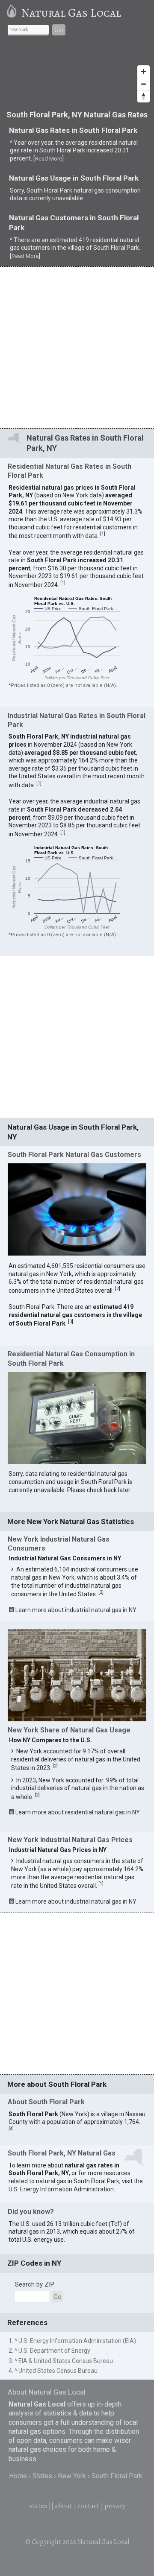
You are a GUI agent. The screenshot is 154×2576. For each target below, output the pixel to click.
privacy (115, 2506)
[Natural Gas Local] (13, 13)
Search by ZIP (35, 2284)
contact (88, 2506)
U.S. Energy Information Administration (61, 2189)
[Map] (77, 75)
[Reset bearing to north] (144, 96)
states (38, 2506)
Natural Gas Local (71, 13)
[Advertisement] (77, 347)
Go (59, 30)
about (64, 2506)
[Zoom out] (144, 84)
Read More (49, 159)
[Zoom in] (144, 72)
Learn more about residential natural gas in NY (78, 1812)
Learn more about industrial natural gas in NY (76, 1610)
